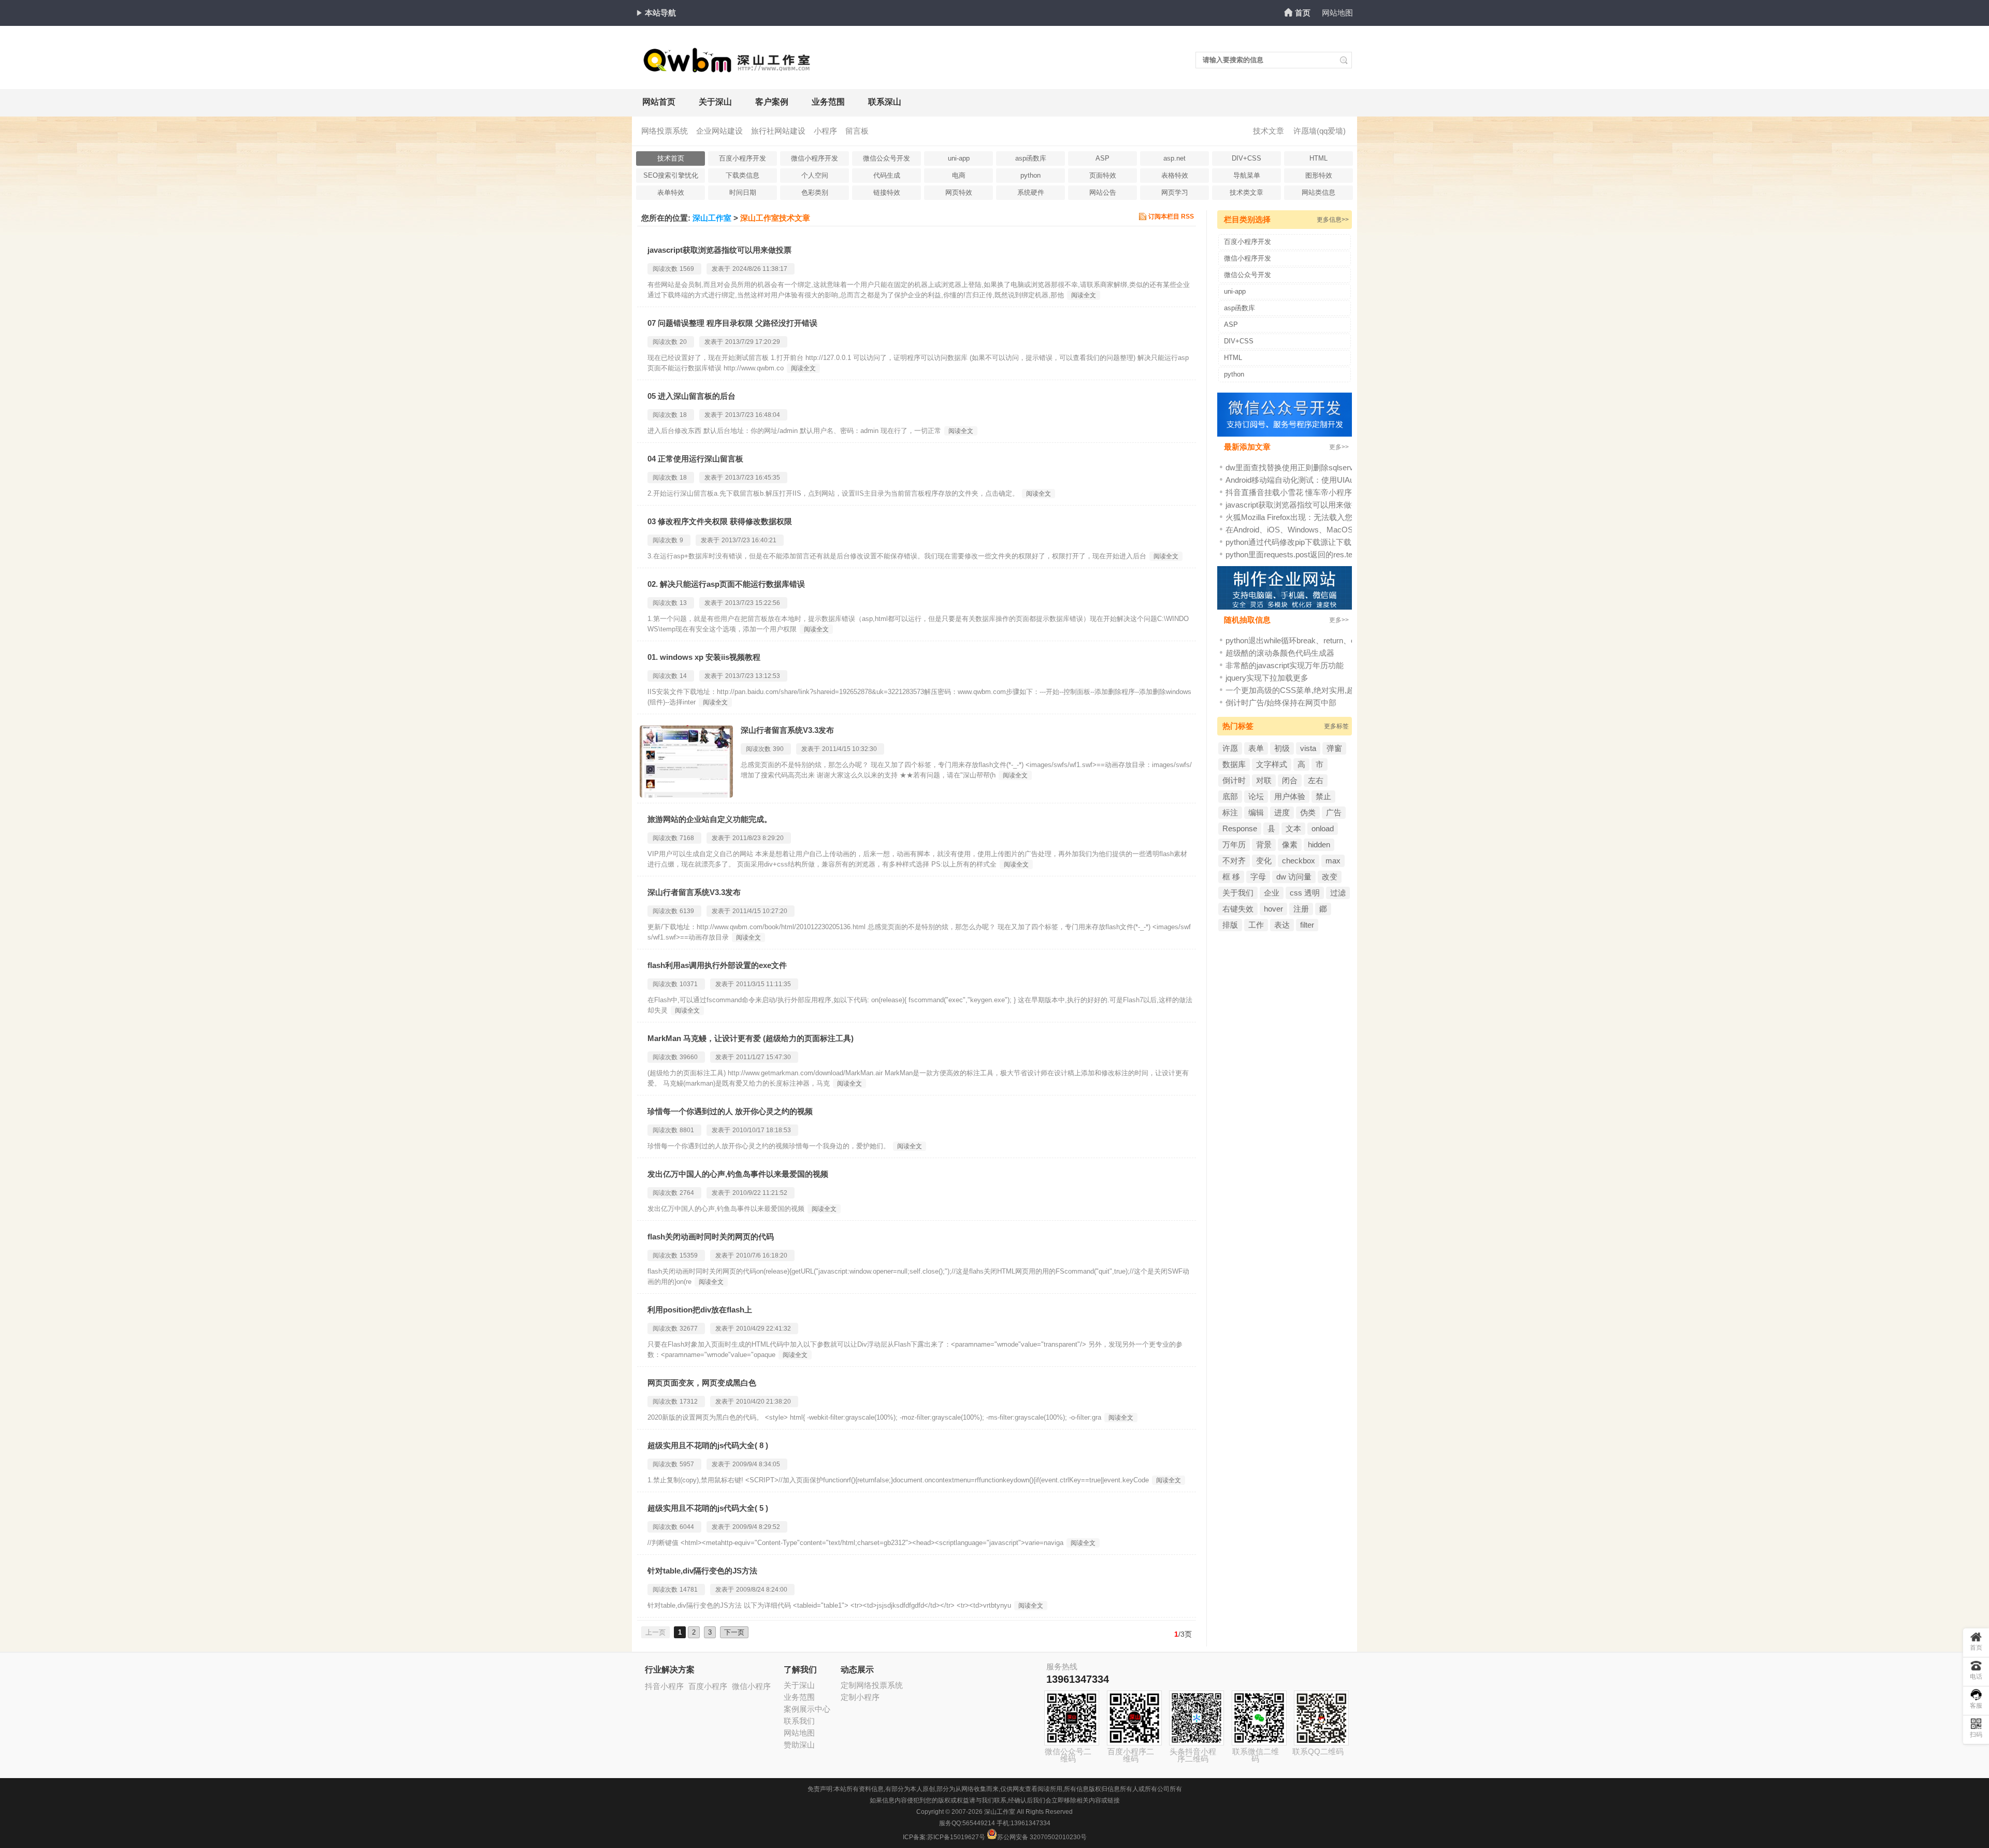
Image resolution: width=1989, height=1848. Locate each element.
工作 (1256, 925)
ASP (1102, 158)
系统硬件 (1031, 192)
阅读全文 (1084, 295)
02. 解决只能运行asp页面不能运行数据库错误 (726, 584)
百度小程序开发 (743, 158)
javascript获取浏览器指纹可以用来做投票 (719, 250)
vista (1308, 748)
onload (1323, 828)
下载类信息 (743, 175)
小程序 (825, 131)
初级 (1282, 748)
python (1030, 175)
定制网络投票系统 (872, 1685)
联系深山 (885, 102)
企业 (1272, 893)
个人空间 (815, 175)
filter (1307, 925)
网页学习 (1175, 192)
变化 (1264, 861)
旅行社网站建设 (778, 131)
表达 (1282, 925)
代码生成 (887, 175)
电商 (959, 175)
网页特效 (959, 192)
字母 (1258, 877)
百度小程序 (708, 1686)
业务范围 (828, 102)
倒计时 (1234, 780)
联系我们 (799, 1721)
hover (1273, 909)
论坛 (1256, 796)
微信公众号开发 (887, 158)
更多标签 (1336, 726)
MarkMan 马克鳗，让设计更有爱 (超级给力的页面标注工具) (751, 1038)
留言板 (857, 131)
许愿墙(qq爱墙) (1320, 131)
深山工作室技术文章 (775, 218)
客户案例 (772, 102)
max (1333, 861)
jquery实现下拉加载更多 (1267, 678)
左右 (1316, 780)
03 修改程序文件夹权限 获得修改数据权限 (720, 521)
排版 (1230, 925)
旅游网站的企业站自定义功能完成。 (710, 819)
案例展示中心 (807, 1709)
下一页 (734, 1632)
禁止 (1323, 796)
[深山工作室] (728, 68)
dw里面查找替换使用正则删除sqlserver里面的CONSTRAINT (1330, 467)
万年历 (1234, 844)
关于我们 (1238, 893)
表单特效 (671, 192)
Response (1240, 828)
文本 (1293, 828)
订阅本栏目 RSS (1171, 216)
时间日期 (743, 192)
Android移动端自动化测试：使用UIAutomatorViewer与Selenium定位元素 (1350, 480)
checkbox (1299, 861)
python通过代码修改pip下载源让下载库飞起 (1300, 542)
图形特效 (1319, 175)
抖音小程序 (664, 1686)
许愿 (1230, 748)
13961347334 (1078, 1679)
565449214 (979, 1823)
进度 (1282, 812)
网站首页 (659, 102)
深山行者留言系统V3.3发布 (787, 730)
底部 (1230, 796)
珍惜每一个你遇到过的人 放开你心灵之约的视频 (730, 1111)
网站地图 (1337, 13)
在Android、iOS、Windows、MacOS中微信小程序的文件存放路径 (1340, 530)
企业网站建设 (719, 131)
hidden (1319, 844)
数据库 (1234, 764)
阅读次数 (665, 269)
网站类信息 (1318, 192)
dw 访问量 (1294, 877)
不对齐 (1234, 861)
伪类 (1308, 812)
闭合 (1290, 780)
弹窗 (1334, 748)
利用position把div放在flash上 (700, 1310)
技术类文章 (1246, 192)
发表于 (721, 269)
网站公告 (1103, 192)
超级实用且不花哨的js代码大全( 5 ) (708, 1508)
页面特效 (1103, 175)
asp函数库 (1031, 158)
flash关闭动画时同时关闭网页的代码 (711, 1237)
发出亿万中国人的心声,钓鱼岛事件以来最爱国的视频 (738, 1174)
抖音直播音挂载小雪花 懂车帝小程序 (1289, 492)
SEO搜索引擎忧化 (671, 175)
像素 (1290, 844)
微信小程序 (751, 1686)
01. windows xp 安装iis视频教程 (704, 657)
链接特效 (887, 192)
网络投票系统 (665, 131)
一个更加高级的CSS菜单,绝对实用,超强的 (1298, 690)
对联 (1264, 780)
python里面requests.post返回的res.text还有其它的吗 (1315, 554)
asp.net (1174, 158)
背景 (1264, 844)
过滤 (1338, 893)
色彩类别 (815, 192)
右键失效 (1238, 909)
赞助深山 (799, 1745)
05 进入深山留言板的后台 (691, 396)
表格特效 (1175, 175)
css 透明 (1305, 893)
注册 (1301, 909)
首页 (1303, 13)
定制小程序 (860, 1697)
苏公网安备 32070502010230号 (1042, 1837)
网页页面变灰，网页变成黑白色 (702, 1383)
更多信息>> (1333, 220)
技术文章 (1269, 131)
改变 (1330, 877)
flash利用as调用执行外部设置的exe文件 (717, 965)
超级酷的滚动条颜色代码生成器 (1280, 653)
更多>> (1339, 447)
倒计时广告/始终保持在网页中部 (1281, 703)
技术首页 (671, 158)
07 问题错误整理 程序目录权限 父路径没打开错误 (732, 323)
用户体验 (1290, 796)
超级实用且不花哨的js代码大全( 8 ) (708, 1445)
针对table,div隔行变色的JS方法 (702, 1571)
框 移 (1231, 877)
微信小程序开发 (815, 158)
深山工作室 (712, 218)
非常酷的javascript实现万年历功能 (1285, 665)
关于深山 (715, 102)
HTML (1318, 158)
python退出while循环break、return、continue (1302, 640)
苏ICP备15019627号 (956, 1837)
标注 (1230, 812)
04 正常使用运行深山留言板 (695, 459)
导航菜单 (1247, 175)
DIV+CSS (1246, 158)
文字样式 (1272, 764)
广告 (1334, 812)
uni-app (959, 158)
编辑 (1256, 812)
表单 (1256, 748)
